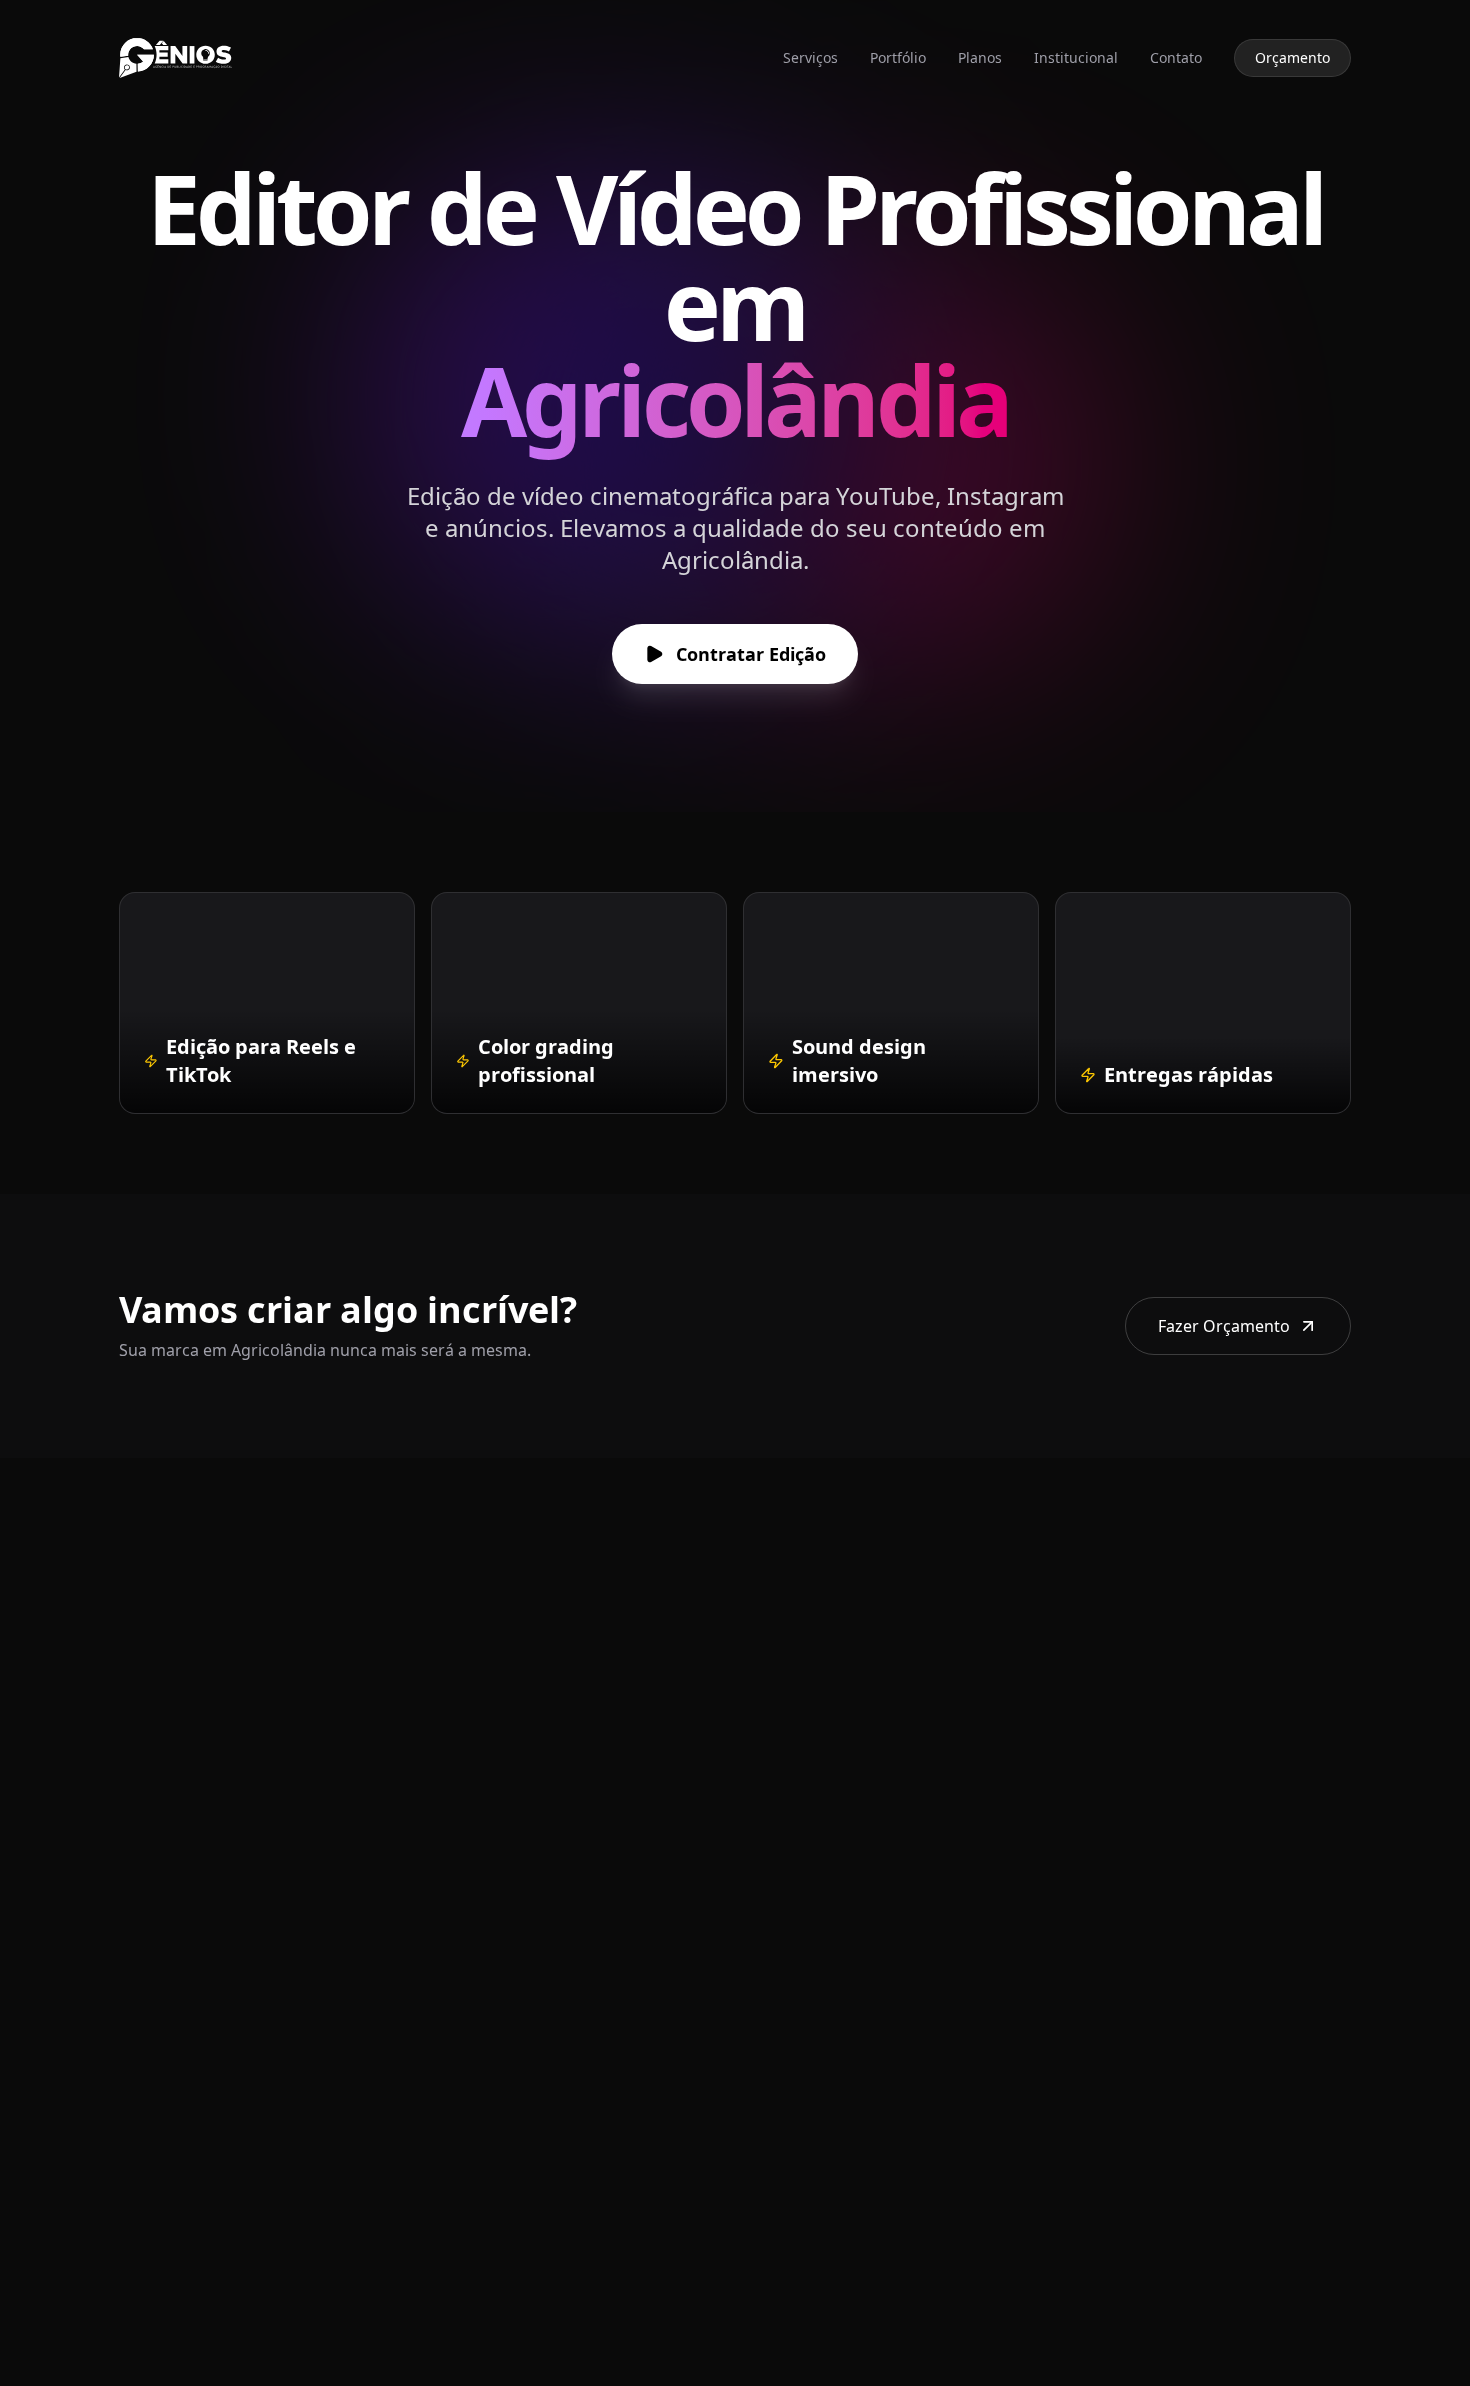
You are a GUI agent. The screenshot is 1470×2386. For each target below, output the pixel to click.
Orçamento (1292, 57)
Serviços (810, 57)
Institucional (1076, 57)
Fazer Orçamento (1224, 1326)
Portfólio (898, 57)
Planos (980, 57)
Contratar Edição (751, 654)
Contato (1176, 57)
